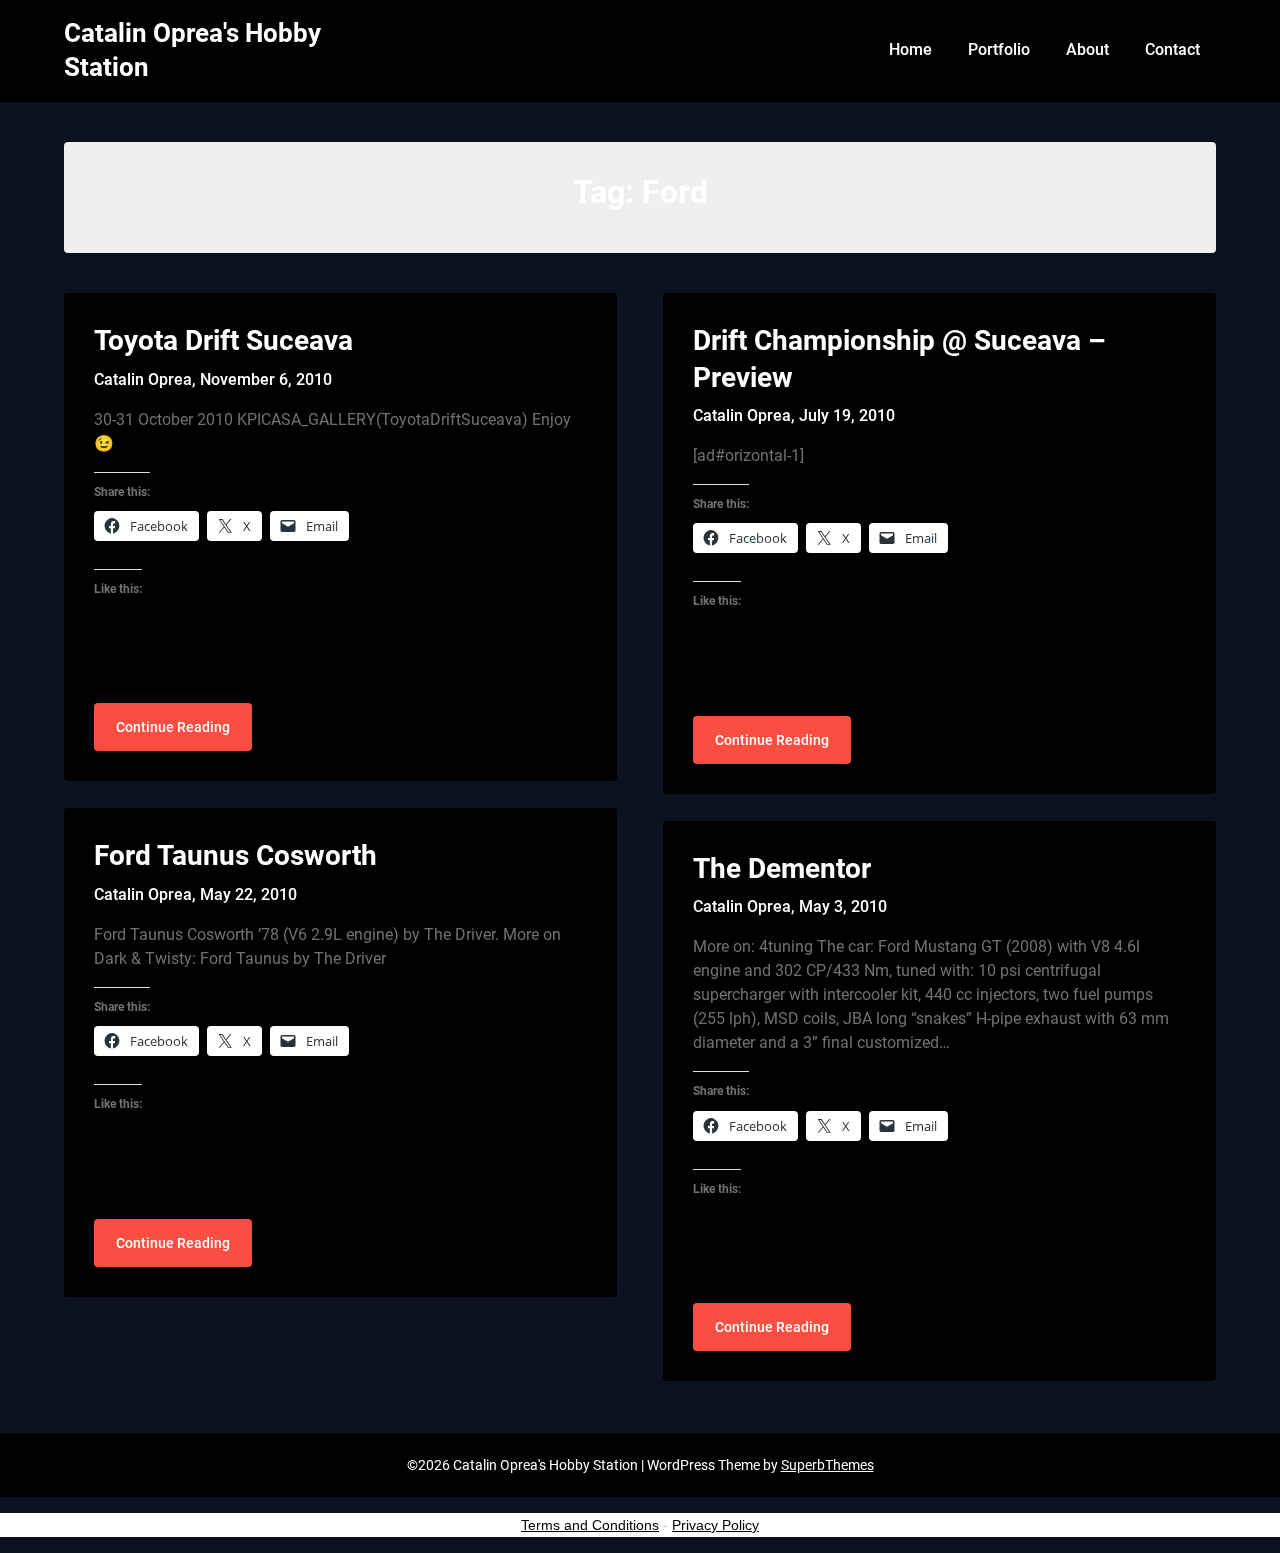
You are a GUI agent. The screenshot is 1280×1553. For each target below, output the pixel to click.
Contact (1172, 49)
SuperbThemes (827, 1465)
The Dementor (782, 868)
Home (910, 49)
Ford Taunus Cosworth (235, 855)
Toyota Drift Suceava (223, 340)
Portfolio (999, 49)
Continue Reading (173, 727)
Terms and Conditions (590, 1525)
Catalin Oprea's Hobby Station (192, 50)
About (1087, 49)
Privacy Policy (715, 1525)
